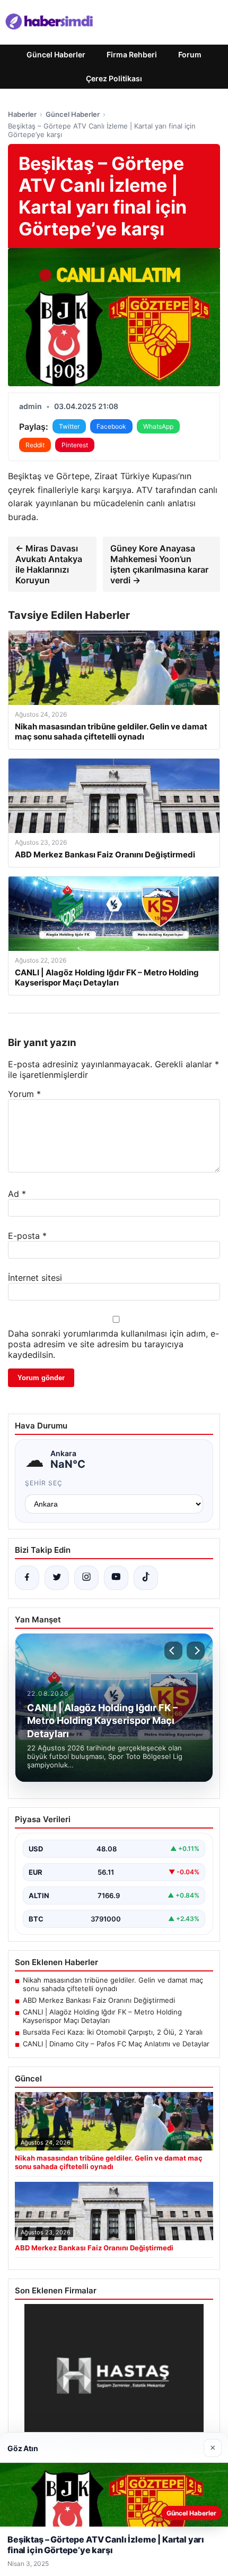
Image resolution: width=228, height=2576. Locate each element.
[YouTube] (116, 1578)
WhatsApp (158, 426)
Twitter (69, 426)
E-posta (27, 1236)
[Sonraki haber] (196, 1651)
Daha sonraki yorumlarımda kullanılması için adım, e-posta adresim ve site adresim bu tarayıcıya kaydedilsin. (113, 1344)
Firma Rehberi (132, 54)
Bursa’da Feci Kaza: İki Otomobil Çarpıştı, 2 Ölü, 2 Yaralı (113, 2032)
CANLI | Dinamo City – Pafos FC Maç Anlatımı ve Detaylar (116, 2044)
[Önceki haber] (173, 1651)
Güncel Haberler (56, 54)
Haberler (22, 114)
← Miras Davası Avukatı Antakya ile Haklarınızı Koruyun (49, 564)
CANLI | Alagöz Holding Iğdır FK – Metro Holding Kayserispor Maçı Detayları (102, 2016)
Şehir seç (44, 1483)
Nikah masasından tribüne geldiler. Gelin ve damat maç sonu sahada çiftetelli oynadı (113, 1984)
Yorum (24, 1094)
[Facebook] (27, 1578)
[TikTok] (146, 1578)
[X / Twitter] (57, 1578)
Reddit (35, 445)
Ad (17, 1194)
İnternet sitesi (35, 1278)
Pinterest (75, 445)
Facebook (111, 426)
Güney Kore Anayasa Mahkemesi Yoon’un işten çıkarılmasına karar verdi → (159, 564)
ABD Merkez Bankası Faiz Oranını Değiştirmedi (99, 2000)
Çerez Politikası (114, 78)
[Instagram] (86, 1578)
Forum (190, 54)
